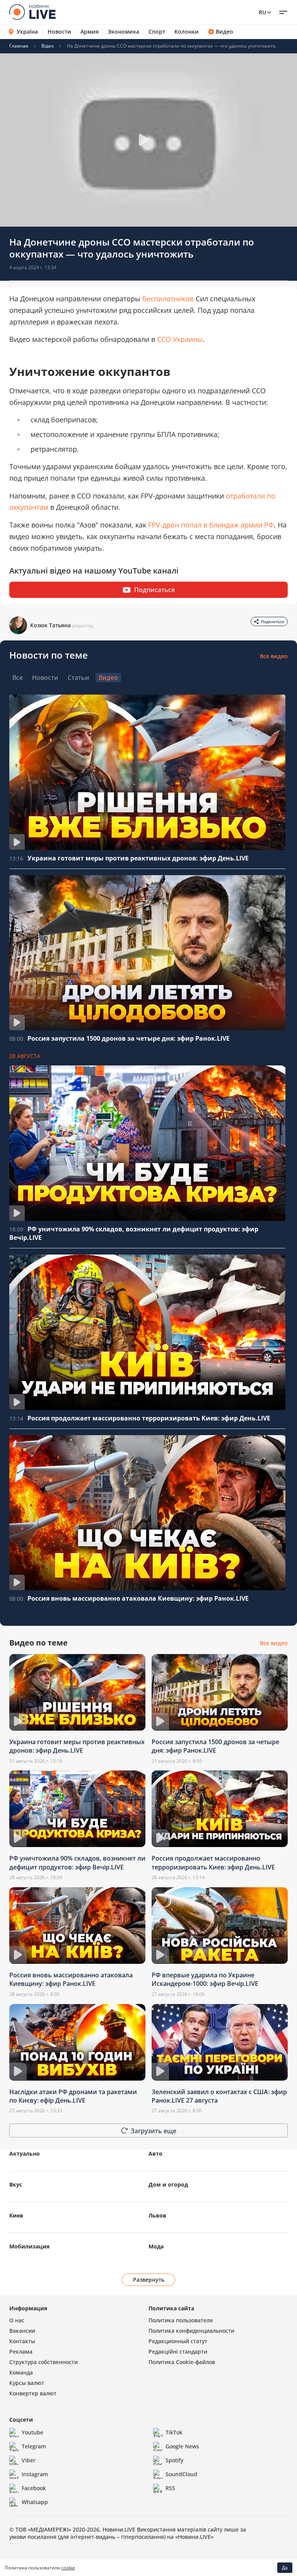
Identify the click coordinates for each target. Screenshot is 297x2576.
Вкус (16, 2184)
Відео (48, 46)
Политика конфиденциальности (191, 2331)
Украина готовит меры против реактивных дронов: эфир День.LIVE (138, 858)
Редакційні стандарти (178, 2352)
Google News (182, 2446)
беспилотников (168, 299)
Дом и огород (168, 2184)
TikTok (174, 2432)
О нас (17, 2320)
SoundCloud (181, 2474)
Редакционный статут (178, 2341)
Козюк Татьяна (50, 625)
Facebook (34, 2488)
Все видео (274, 656)
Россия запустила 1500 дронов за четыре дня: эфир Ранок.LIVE (129, 1038)
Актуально (25, 2153)
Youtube (32, 2432)
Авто (155, 2153)
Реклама (21, 2352)
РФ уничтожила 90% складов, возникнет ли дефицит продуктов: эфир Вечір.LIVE (77, 1862)
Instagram (35, 2474)
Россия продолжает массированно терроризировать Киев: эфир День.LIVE (149, 1418)
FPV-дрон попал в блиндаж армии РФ (211, 525)
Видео (224, 32)
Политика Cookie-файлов (182, 2362)
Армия (90, 32)
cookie (68, 2568)
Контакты (22, 2341)
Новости (59, 32)
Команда (21, 2372)
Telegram (34, 2446)
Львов (157, 2215)
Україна (27, 32)
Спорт (157, 32)
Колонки (187, 32)
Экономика (124, 32)
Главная (19, 46)
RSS (170, 2488)
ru (262, 12)
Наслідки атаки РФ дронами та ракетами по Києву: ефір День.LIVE (73, 2096)
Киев (16, 2215)
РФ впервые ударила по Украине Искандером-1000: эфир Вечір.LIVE (205, 1979)
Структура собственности (44, 2362)
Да (285, 2568)
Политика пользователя (181, 2320)
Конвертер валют (33, 2393)
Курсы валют (27, 2383)
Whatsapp (35, 2502)
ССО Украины (180, 339)
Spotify (174, 2460)
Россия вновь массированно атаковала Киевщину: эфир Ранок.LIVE (138, 1598)
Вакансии (22, 2331)
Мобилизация (29, 2246)
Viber (29, 2460)
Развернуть (149, 2280)
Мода (156, 2246)
